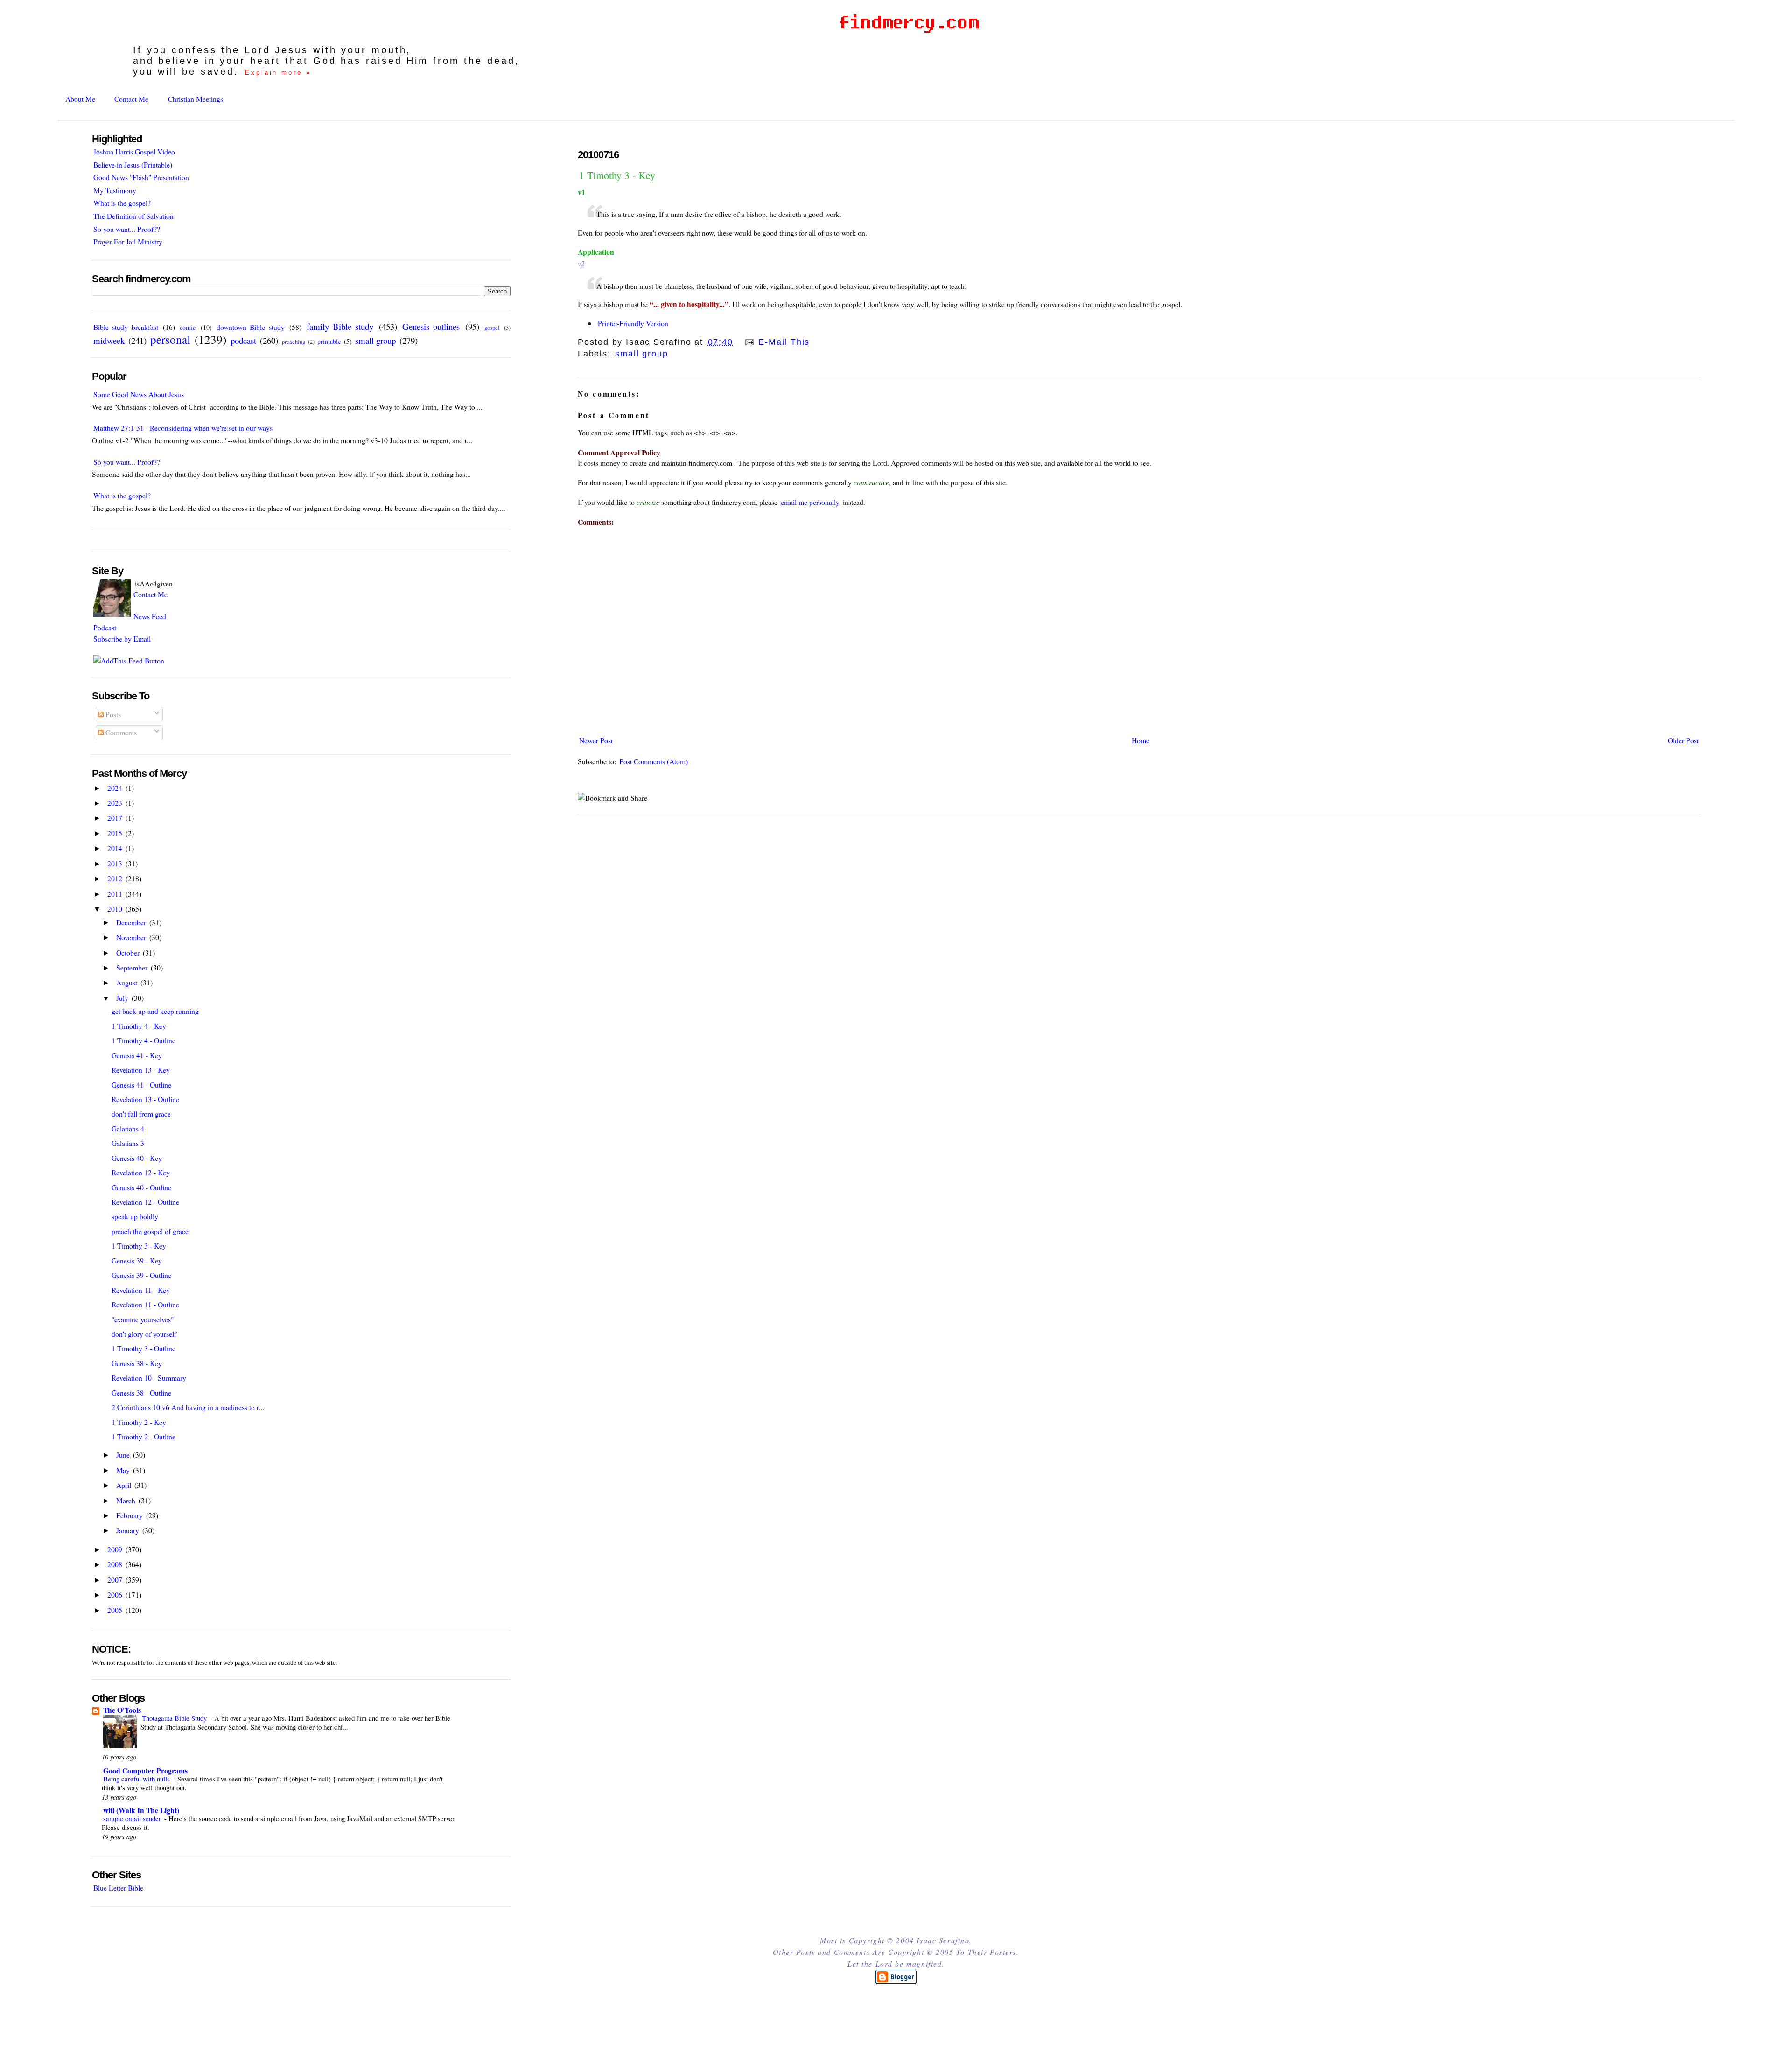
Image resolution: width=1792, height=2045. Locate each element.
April (125, 1485)
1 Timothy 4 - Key (139, 1026)
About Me (80, 99)
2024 (116, 788)
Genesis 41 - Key (137, 1055)
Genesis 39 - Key (137, 1260)
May (124, 1470)
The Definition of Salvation (133, 216)
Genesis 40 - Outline (141, 1187)
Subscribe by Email (122, 639)
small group (641, 354)
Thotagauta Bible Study (175, 1718)
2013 (116, 863)
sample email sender (133, 1818)
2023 (116, 803)
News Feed (150, 616)
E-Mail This (783, 342)
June (124, 1455)
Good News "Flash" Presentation (141, 177)
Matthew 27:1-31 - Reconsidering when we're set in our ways (183, 428)
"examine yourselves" (143, 1319)
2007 (116, 1580)
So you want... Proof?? (127, 229)
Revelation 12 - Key (141, 1172)
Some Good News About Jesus (139, 394)
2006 (116, 1595)
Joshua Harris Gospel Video (134, 151)
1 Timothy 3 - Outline (143, 1348)
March (127, 1500)
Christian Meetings (196, 99)
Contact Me (131, 99)
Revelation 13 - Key (141, 1070)
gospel (492, 328)
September (133, 967)
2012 (116, 878)
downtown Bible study (251, 327)
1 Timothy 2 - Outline (143, 1436)
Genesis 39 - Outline (141, 1275)
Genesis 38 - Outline (141, 1392)
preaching (294, 342)
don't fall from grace (141, 1113)
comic (188, 327)
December (132, 922)
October (129, 953)
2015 (116, 833)
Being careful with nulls (137, 1779)
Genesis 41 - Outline (141, 1085)
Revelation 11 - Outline (145, 1304)
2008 (116, 1564)
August (128, 982)
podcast (243, 340)
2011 (116, 894)
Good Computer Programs (145, 1770)
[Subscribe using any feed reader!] (129, 660)
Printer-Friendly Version (633, 323)
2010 (116, 909)
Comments (120, 732)
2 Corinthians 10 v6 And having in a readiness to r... (188, 1407)
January (129, 1530)
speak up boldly (135, 1216)
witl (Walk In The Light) (141, 1810)
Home (1141, 740)
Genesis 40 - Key (137, 1158)
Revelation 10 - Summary (149, 1378)
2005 (116, 1610)
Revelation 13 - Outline (145, 1099)
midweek (109, 340)
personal (170, 339)
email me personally (810, 502)
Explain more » (278, 73)
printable (329, 341)
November (132, 937)
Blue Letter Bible (118, 1888)
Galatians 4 (128, 1128)
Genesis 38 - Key (137, 1363)
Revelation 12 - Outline (145, 1202)
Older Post (1683, 740)
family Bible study (340, 326)
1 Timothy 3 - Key (617, 175)
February (130, 1515)
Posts (112, 714)
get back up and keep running (155, 1011)
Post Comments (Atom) (654, 761)
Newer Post (596, 740)
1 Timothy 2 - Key (139, 1422)
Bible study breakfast (126, 327)
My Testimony (115, 190)
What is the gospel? (122, 203)
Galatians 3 (128, 1143)
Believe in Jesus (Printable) (133, 164)
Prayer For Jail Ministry (128, 241)
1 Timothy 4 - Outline (143, 1040)
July (123, 998)
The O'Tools (122, 1710)
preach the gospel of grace (150, 1231)
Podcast (105, 627)
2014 (116, 848)
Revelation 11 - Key (141, 1290)
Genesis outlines (431, 326)
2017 (116, 818)
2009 (116, 1549)
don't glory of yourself (144, 1334)
